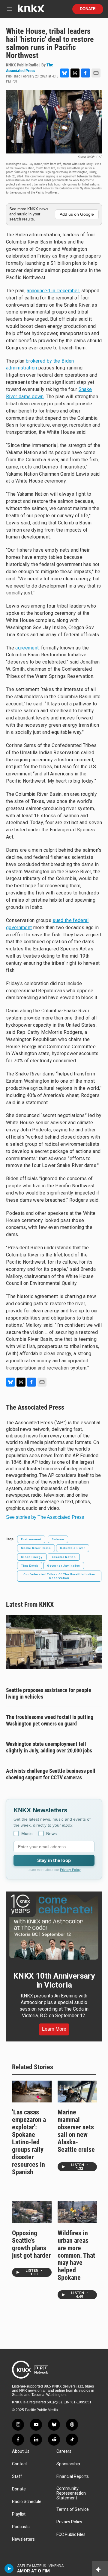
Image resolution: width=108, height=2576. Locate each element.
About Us (21, 2451)
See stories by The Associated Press (45, 1517)
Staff (17, 2477)
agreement (27, 648)
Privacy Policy (70, 1870)
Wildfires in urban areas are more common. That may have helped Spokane (76, 2255)
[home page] (31, 11)
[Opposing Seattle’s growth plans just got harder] (32, 2212)
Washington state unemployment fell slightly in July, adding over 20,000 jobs (49, 1747)
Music (27, 1834)
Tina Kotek (30, 1566)
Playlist (19, 2514)
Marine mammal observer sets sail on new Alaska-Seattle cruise (76, 2131)
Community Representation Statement (71, 2493)
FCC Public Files (71, 2535)
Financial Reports (73, 2477)
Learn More (54, 2029)
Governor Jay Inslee (64, 1566)
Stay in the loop (54, 1860)
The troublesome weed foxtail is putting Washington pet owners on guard (50, 1720)
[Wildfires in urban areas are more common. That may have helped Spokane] (77, 2212)
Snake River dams (36, 1548)
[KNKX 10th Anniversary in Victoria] (54, 1927)
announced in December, (53, 291)
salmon (58, 1539)
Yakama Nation (64, 1557)
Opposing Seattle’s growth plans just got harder (31, 2244)
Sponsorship (68, 2464)
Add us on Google (77, 214)
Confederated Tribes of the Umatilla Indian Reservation (59, 1576)
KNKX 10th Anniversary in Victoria (54, 1980)
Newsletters (23, 2539)
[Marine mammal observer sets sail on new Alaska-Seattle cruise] (77, 2092)
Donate (88, 9)
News (51, 1834)
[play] (9, 2569)
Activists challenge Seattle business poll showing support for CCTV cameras (51, 1774)
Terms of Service (73, 2509)
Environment (31, 1539)
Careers (64, 2451)
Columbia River (73, 1548)
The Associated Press (35, 1407)
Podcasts (21, 2527)
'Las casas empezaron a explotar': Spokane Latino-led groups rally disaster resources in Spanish (29, 2142)
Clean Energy (32, 1557)
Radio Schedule (27, 2502)
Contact (19, 2464)
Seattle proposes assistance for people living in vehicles (49, 1693)
